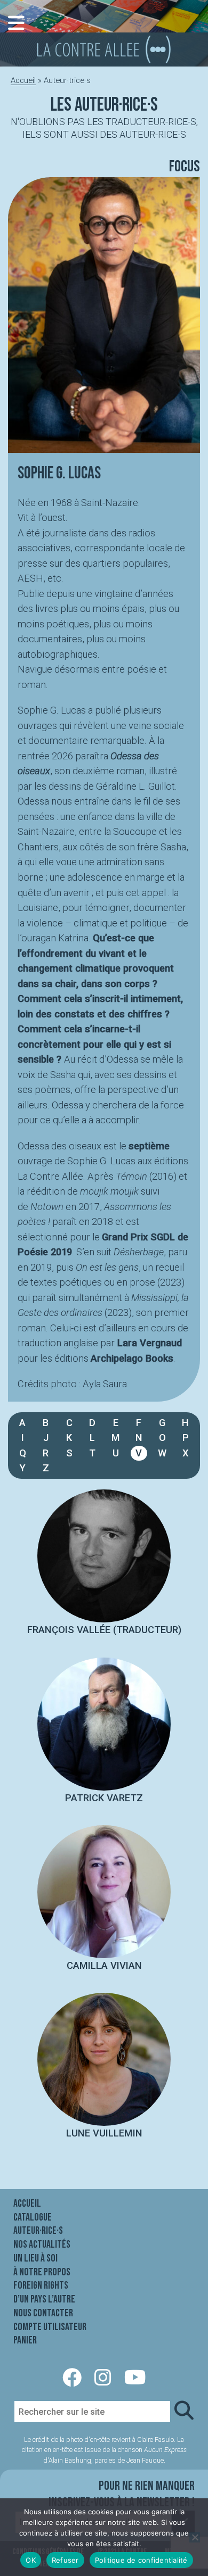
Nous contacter (43, 2313)
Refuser (65, 2560)
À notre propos (42, 2272)
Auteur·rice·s (38, 2231)
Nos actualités (42, 2244)
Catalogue (33, 2217)
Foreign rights (41, 2285)
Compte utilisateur (50, 2327)
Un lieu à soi (35, 2258)
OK (31, 2560)
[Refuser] (195, 2537)
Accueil (23, 80)
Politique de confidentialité (141, 2560)
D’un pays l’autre (44, 2299)
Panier (25, 2340)
